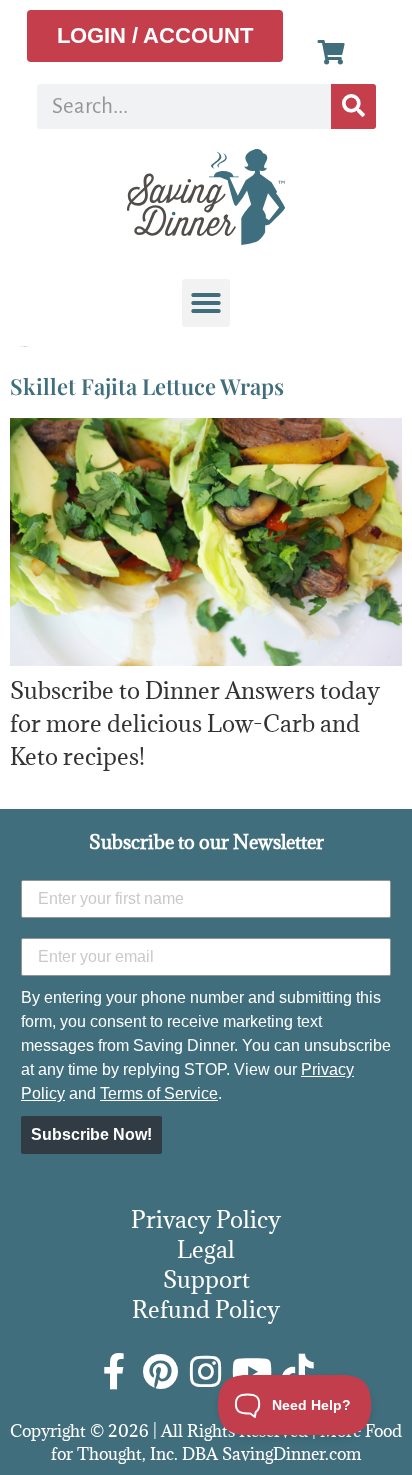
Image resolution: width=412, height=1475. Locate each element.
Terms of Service (159, 1093)
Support (206, 1279)
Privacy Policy (206, 1219)
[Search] (353, 106)
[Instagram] (206, 1372)
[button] (206, 303)
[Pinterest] (160, 1372)
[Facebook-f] (114, 1372)
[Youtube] (252, 1372)
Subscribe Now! (91, 1134)
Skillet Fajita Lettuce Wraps (147, 386)
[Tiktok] (298, 1372)
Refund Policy (206, 1309)
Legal (206, 1249)
